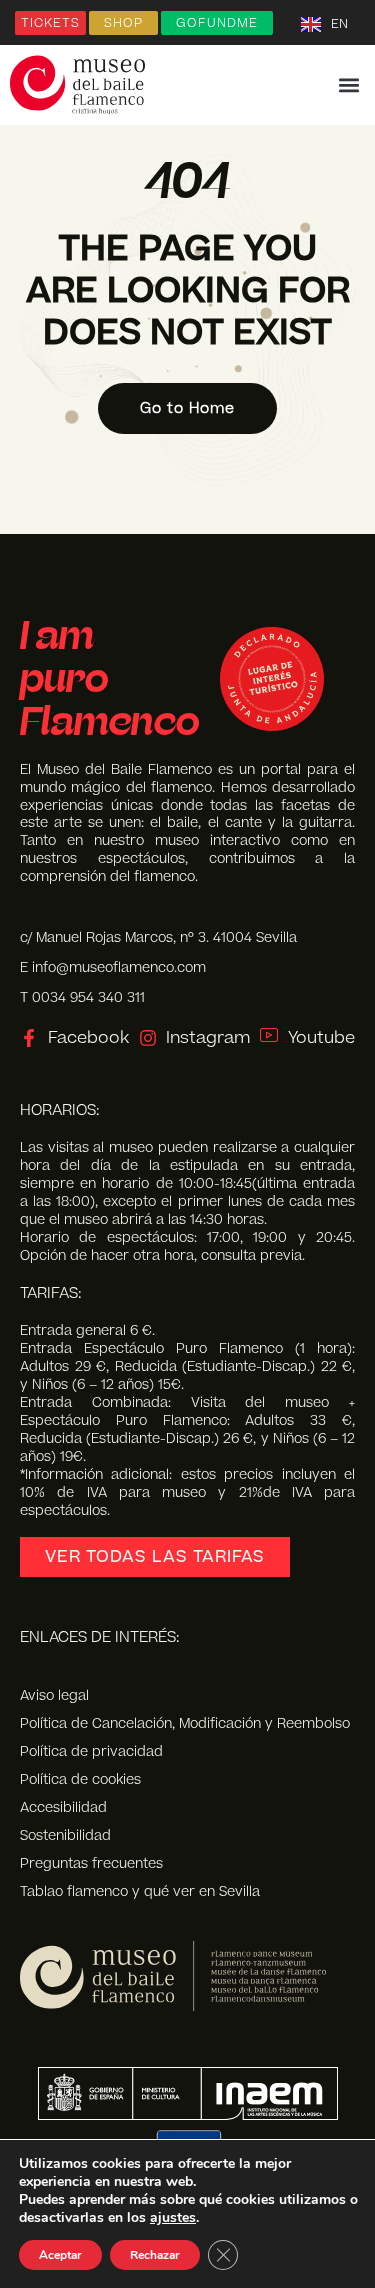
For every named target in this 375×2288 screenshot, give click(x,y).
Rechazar (155, 2255)
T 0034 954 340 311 (82, 997)
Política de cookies (80, 1780)
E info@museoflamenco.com (113, 967)
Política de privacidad (91, 1752)
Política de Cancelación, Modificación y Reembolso (185, 1724)
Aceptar (60, 2255)
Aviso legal (54, 1696)
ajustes (173, 2218)
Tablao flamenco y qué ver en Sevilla (140, 1892)
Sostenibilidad (65, 1836)
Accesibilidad (63, 1808)
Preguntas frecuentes (91, 1864)
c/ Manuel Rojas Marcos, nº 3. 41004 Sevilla (158, 937)
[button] (348, 85)
